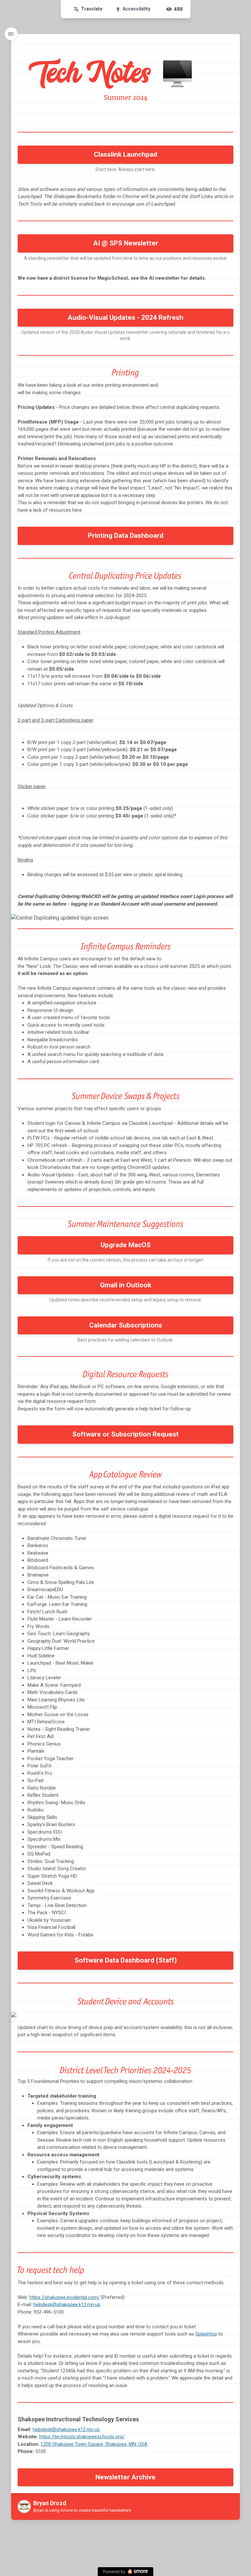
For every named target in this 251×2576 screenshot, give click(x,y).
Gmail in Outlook (126, 1285)
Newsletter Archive (125, 2477)
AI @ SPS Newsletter (126, 243)
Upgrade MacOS (126, 1245)
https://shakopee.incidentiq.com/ (65, 2297)
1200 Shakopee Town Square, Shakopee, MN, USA (94, 2444)
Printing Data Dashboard (126, 535)
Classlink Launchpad (125, 154)
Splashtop (206, 2334)
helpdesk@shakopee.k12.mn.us (67, 2304)
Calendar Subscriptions (126, 1325)
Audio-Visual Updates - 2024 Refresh (125, 318)
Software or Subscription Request (125, 1434)
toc (11, 34)
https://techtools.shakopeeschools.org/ (82, 2437)
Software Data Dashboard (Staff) (126, 1960)
